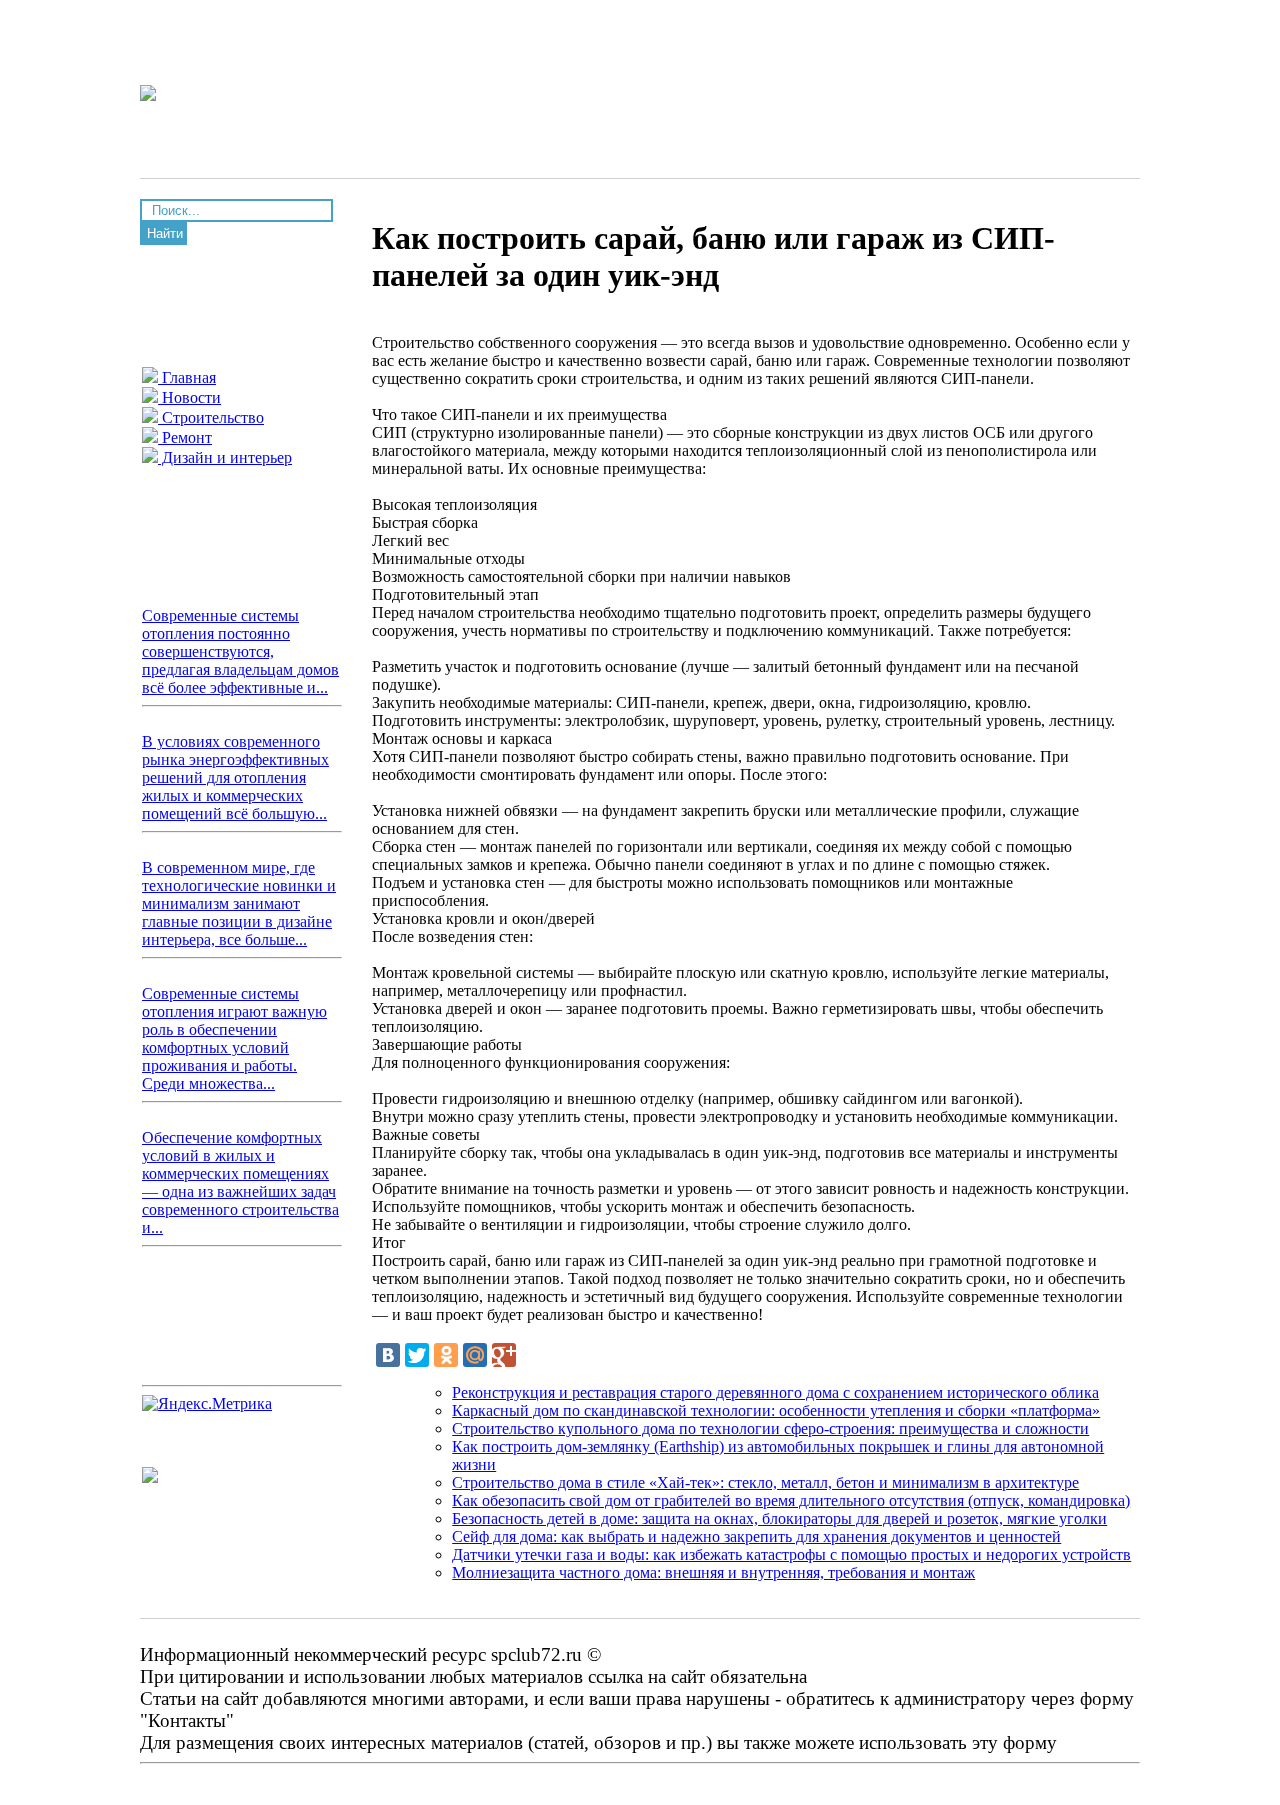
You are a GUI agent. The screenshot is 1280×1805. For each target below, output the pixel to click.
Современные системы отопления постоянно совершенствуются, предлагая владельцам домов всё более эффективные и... (240, 651)
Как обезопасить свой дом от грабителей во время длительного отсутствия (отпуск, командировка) (791, 1500)
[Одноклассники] (446, 1355)
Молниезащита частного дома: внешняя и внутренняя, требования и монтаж (713, 1572)
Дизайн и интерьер (225, 457)
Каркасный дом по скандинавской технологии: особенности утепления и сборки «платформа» (776, 1410)
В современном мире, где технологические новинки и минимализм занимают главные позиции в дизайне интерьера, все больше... (239, 903)
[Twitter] (417, 1355)
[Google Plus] (504, 1355)
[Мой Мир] (475, 1355)
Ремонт (185, 437)
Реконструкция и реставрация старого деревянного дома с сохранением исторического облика (775, 1392)
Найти (165, 233)
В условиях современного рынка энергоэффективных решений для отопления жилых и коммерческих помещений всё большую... (235, 777)
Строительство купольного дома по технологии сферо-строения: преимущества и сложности (770, 1428)
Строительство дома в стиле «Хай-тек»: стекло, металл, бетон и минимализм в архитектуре (765, 1482)
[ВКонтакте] (388, 1355)
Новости (189, 397)
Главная (187, 377)
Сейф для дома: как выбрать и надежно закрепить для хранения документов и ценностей (756, 1536)
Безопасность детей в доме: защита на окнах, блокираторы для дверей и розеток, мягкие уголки (779, 1518)
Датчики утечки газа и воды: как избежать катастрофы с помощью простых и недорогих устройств (791, 1554)
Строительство (211, 417)
